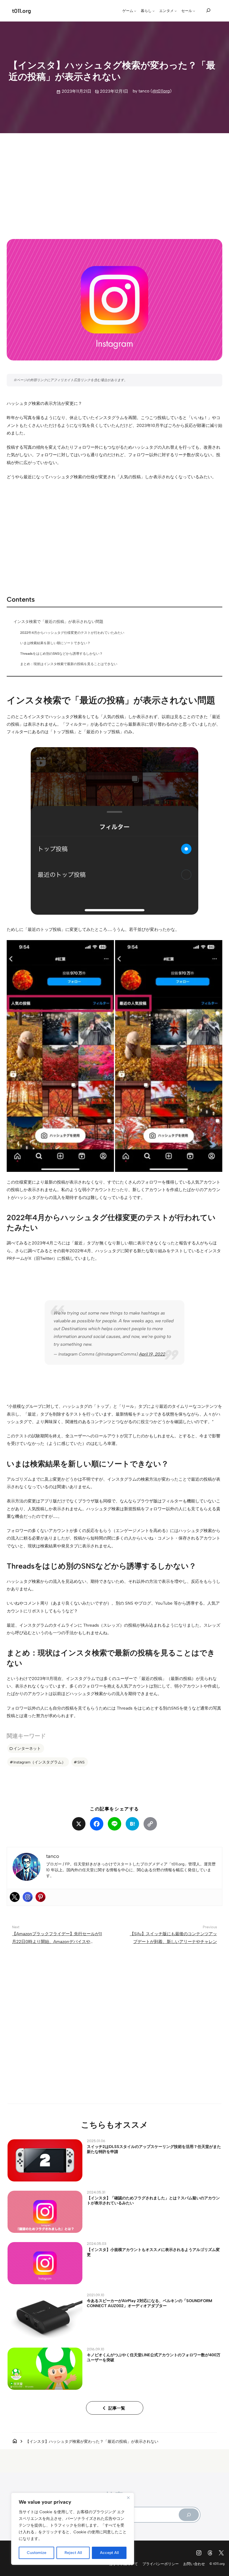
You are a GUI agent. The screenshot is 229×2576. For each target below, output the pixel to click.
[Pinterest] (40, 1897)
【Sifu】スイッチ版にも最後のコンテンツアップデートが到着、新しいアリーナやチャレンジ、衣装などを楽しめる (173, 1941)
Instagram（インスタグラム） (40, 1762)
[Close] (128, 2498)
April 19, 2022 (152, 1354)
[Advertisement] (114, 181)
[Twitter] (15, 1897)
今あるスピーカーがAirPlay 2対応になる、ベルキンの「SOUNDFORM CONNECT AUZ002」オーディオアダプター (150, 2303)
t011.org (22, 11)
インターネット (27, 1748)
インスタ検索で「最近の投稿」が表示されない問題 (58, 622)
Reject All (73, 2553)
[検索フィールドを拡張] (208, 10)
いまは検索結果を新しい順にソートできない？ (55, 643)
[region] (73, 2529)
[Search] (189, 2515)
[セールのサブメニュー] (194, 11)
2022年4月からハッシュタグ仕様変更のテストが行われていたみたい (72, 633)
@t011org (161, 91)
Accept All (109, 2553)
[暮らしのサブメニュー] (154, 11)
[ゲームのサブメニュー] (135, 11)
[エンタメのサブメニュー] (176, 11)
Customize (37, 2553)
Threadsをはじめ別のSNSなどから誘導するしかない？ (61, 653)
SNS (81, 1762)
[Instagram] (28, 1897)
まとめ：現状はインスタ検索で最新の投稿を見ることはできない (69, 664)
